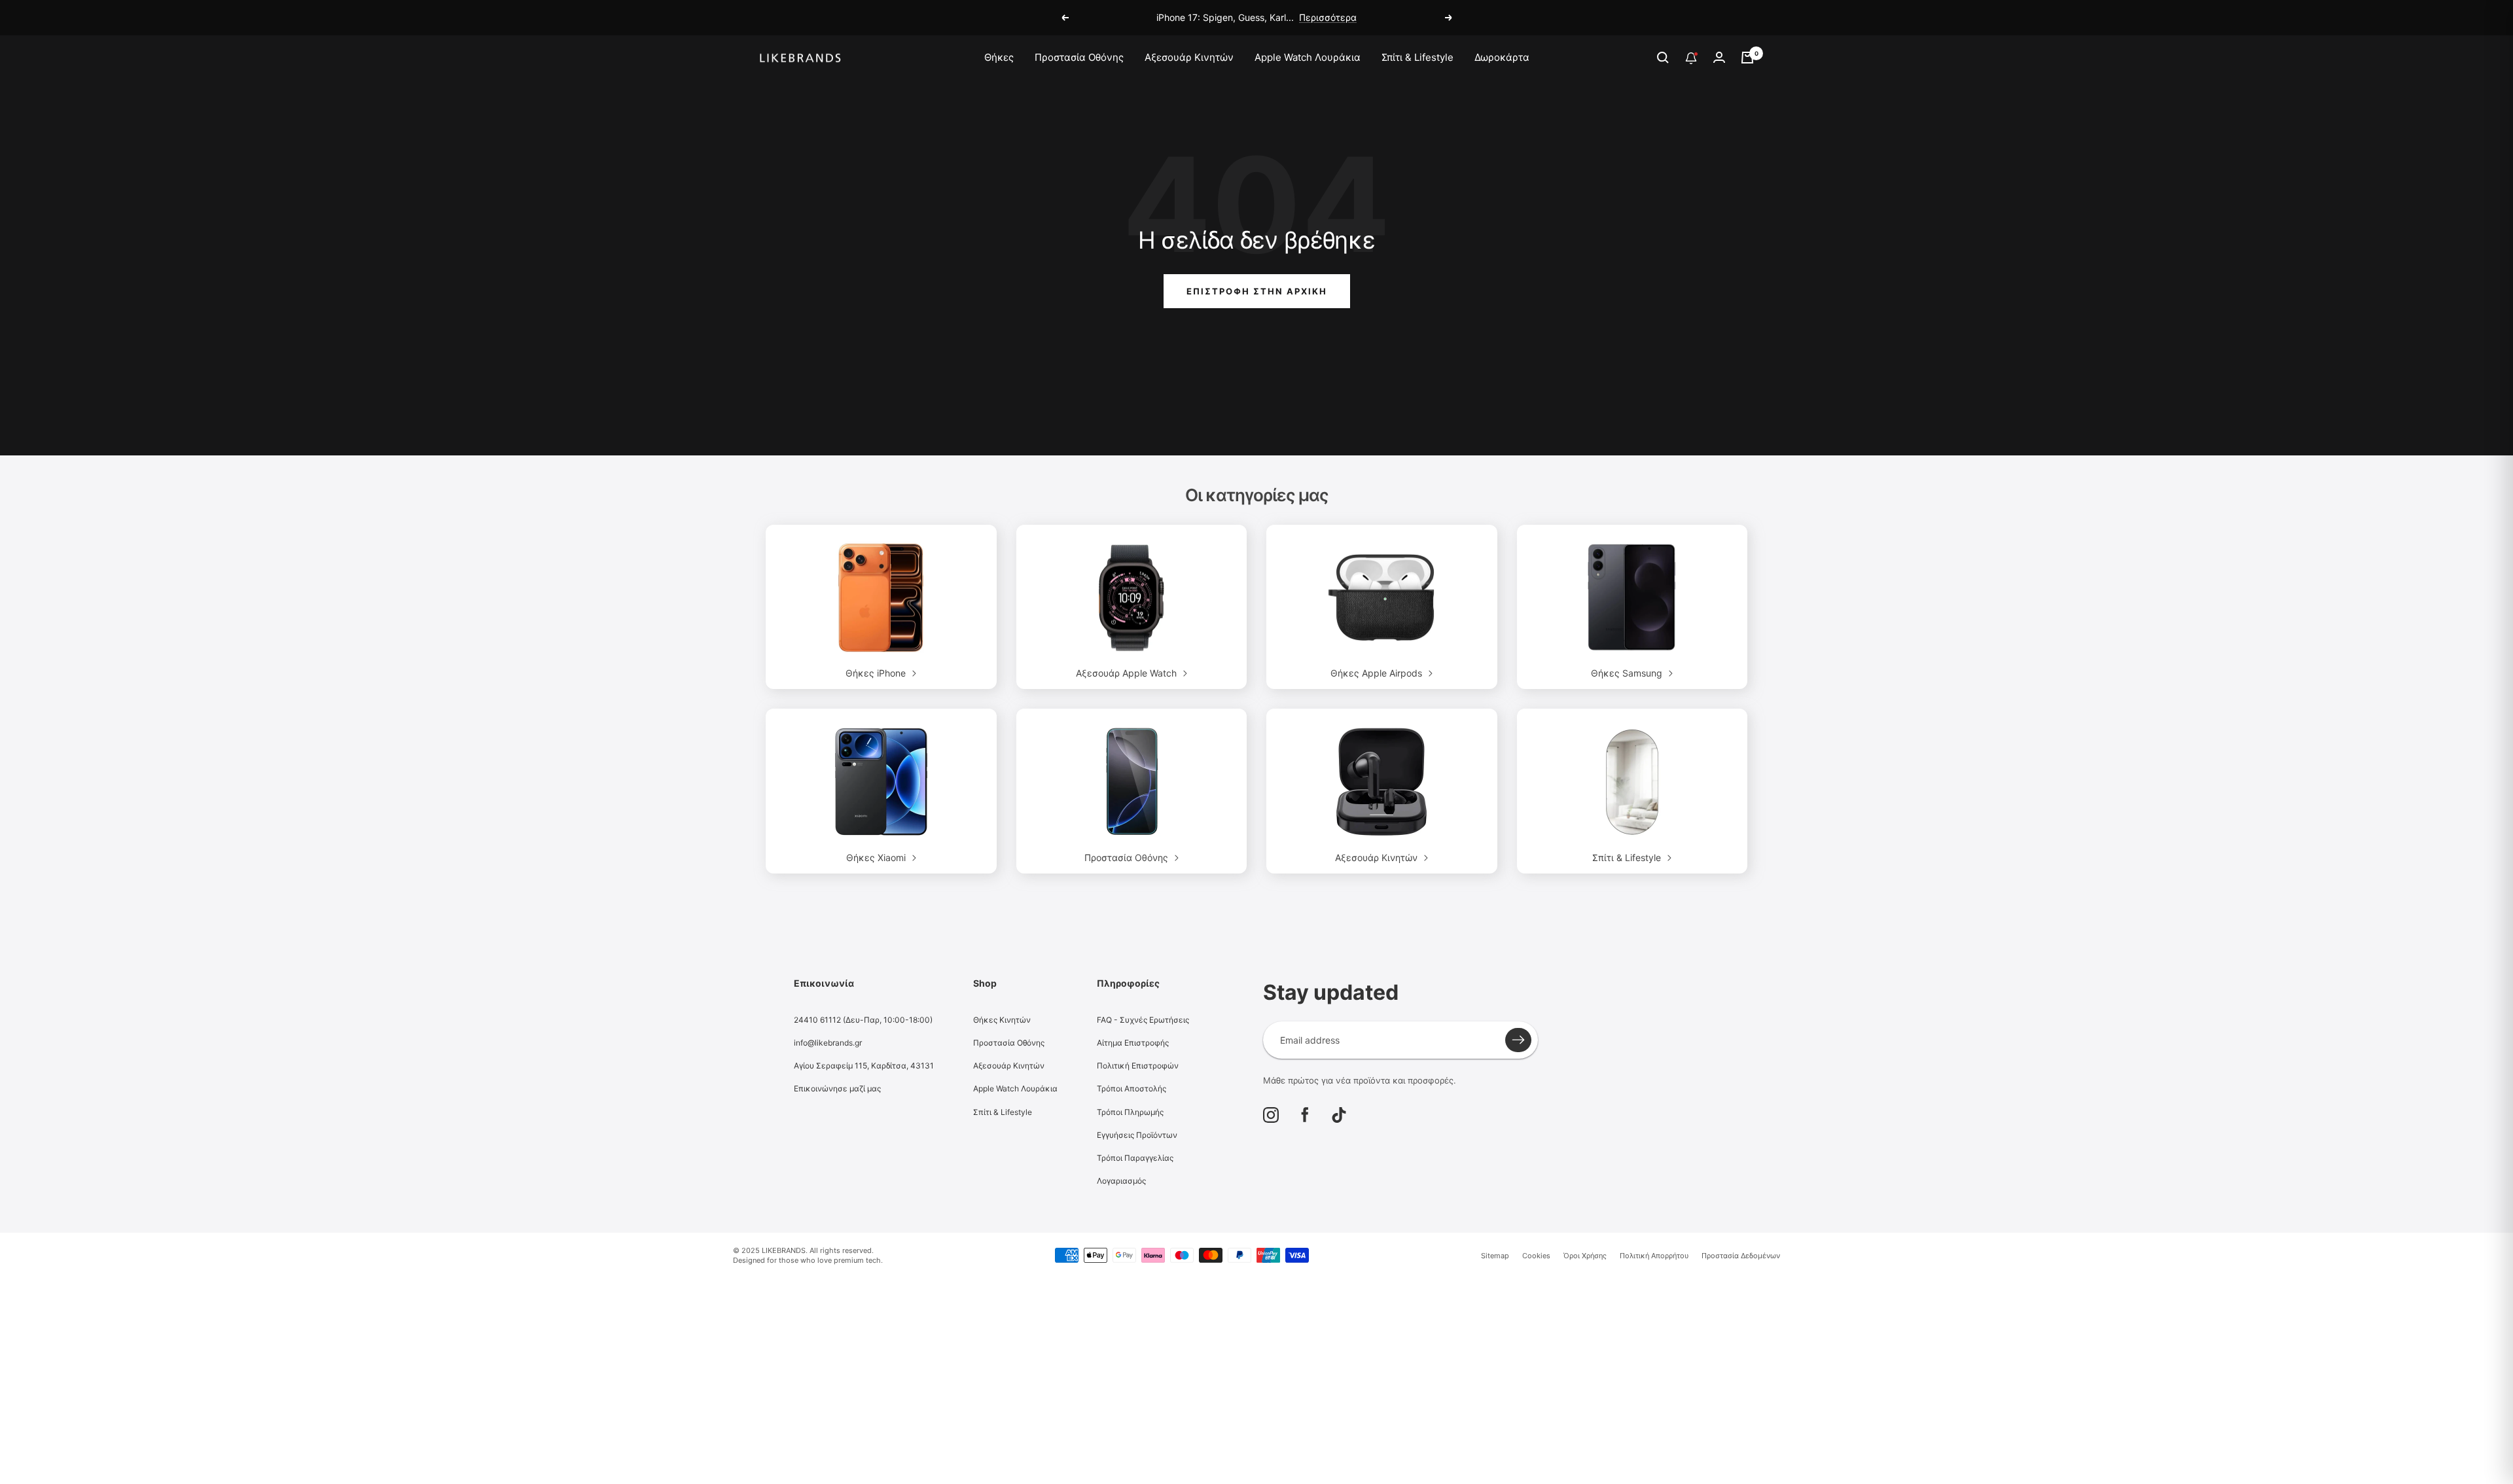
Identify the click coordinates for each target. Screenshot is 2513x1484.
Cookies (1536, 1256)
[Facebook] (1305, 1115)
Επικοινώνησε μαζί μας (837, 1088)
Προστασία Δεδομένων (1741, 1256)
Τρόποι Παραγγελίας (1135, 1158)
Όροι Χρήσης (1585, 1256)
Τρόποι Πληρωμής (1130, 1112)
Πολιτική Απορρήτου (1654, 1256)
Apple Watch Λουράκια (1308, 57)
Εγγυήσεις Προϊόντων (1137, 1135)
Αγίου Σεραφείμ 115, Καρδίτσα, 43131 (864, 1066)
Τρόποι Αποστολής (1132, 1088)
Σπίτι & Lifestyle (1417, 57)
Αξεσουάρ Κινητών (1189, 57)
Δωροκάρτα (1502, 57)
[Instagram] (1271, 1115)
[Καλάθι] (1747, 58)
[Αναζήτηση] (1663, 58)
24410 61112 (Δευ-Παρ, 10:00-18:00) (863, 1020)
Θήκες (999, 57)
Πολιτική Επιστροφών (1138, 1066)
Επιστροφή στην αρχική (1257, 291)
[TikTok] (1339, 1115)
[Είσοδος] (1719, 57)
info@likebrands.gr (828, 1043)
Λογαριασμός (1121, 1181)
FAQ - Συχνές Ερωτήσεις (1143, 1020)
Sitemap (1495, 1256)
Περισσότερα (1328, 17)
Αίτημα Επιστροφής (1133, 1043)
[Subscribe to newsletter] (1518, 1040)
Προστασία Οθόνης (1079, 57)
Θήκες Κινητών (1002, 1020)
